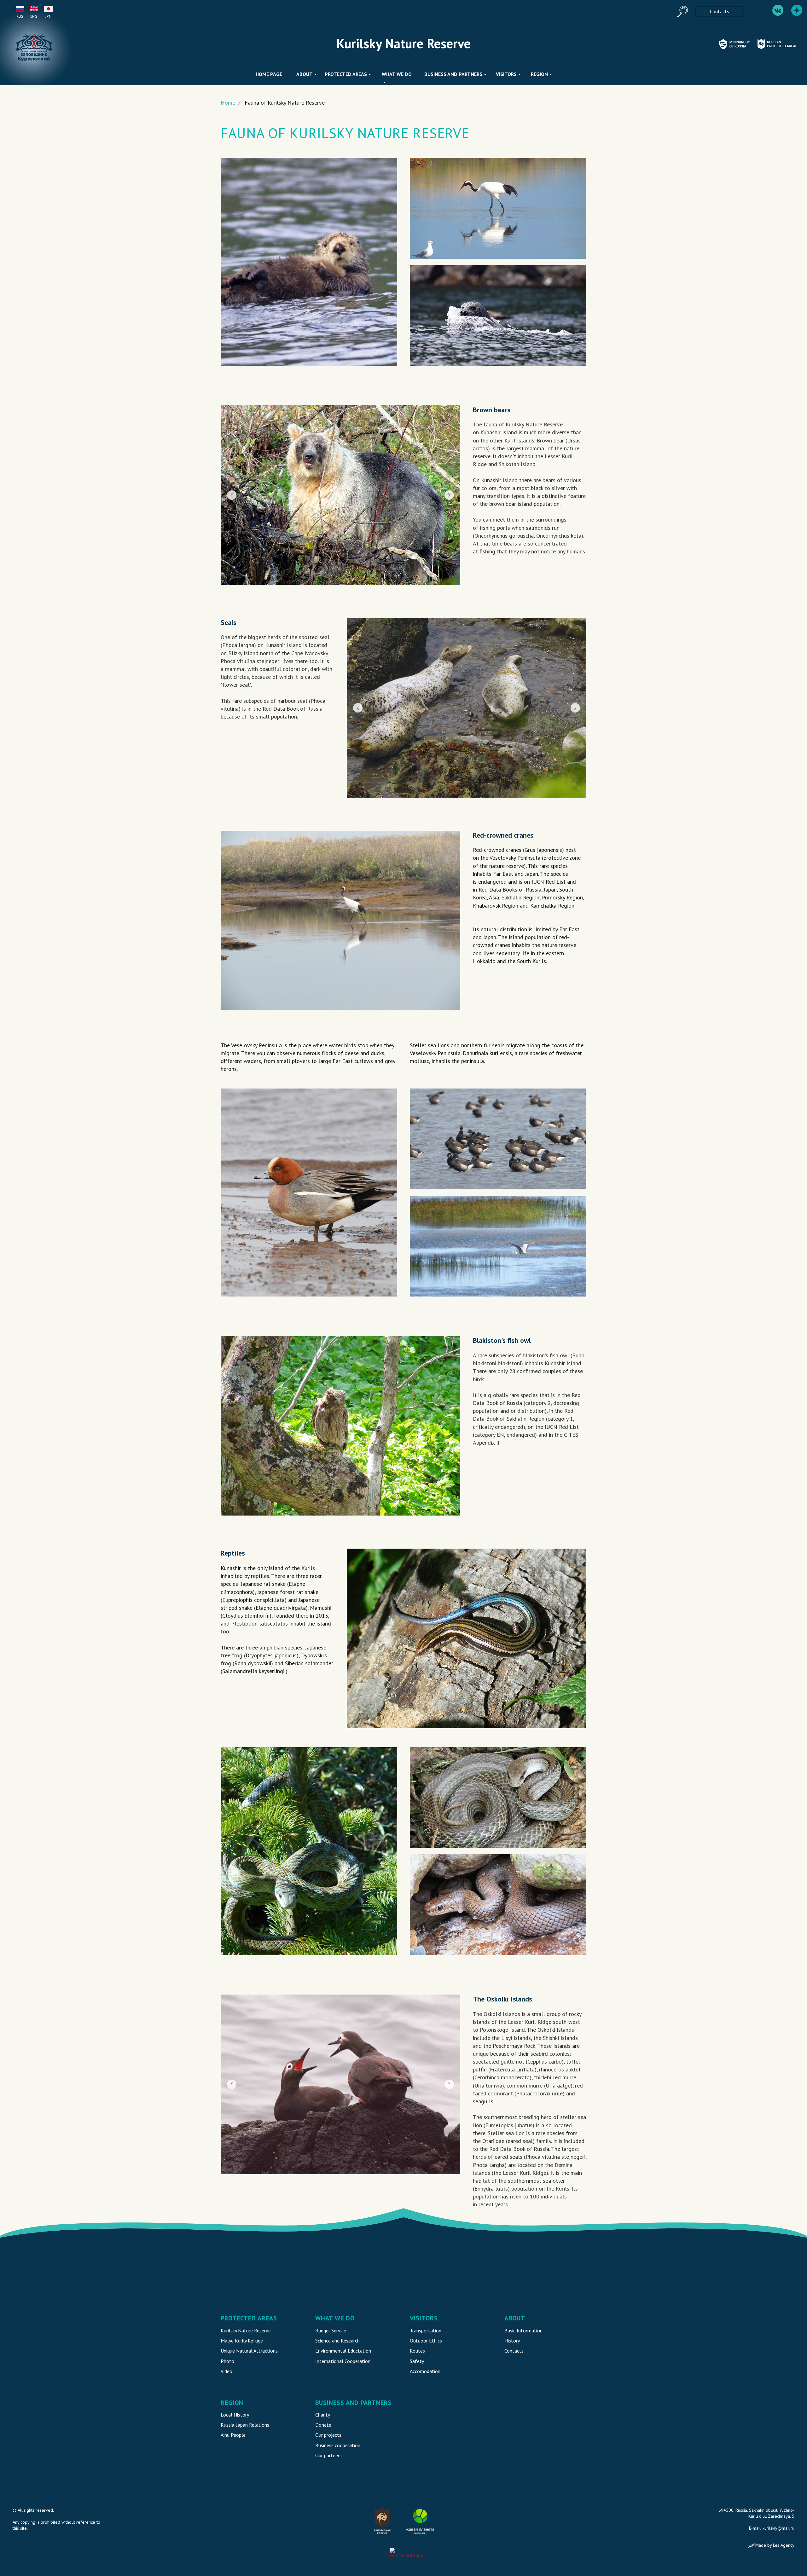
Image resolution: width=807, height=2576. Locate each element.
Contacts (514, 2351)
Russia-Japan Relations (245, 2425)
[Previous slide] (232, 495)
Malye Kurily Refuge (242, 2341)
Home (228, 103)
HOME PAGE (269, 74)
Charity (323, 2415)
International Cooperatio (342, 2361)
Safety (417, 2361)
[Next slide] (449, 495)
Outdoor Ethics (426, 2341)
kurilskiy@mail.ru (778, 2528)
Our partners (328, 2455)
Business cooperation (338, 2445)
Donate (323, 2425)
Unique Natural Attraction (248, 2351)
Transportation (426, 2331)
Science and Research (337, 2341)
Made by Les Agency (775, 2545)
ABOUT (305, 74)
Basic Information (523, 2331)
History (512, 2341)
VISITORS (506, 74)
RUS (20, 16)
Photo (227, 2361)
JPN (49, 16)
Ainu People (233, 2435)
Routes (417, 2351)
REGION (539, 74)
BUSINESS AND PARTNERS (453, 74)
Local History (235, 2415)
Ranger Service (331, 2331)
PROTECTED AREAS (346, 74)
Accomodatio (424, 2371)
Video (226, 2371)
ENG (34, 16)
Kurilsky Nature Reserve (246, 2331)
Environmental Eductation (343, 2351)
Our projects (328, 2435)
